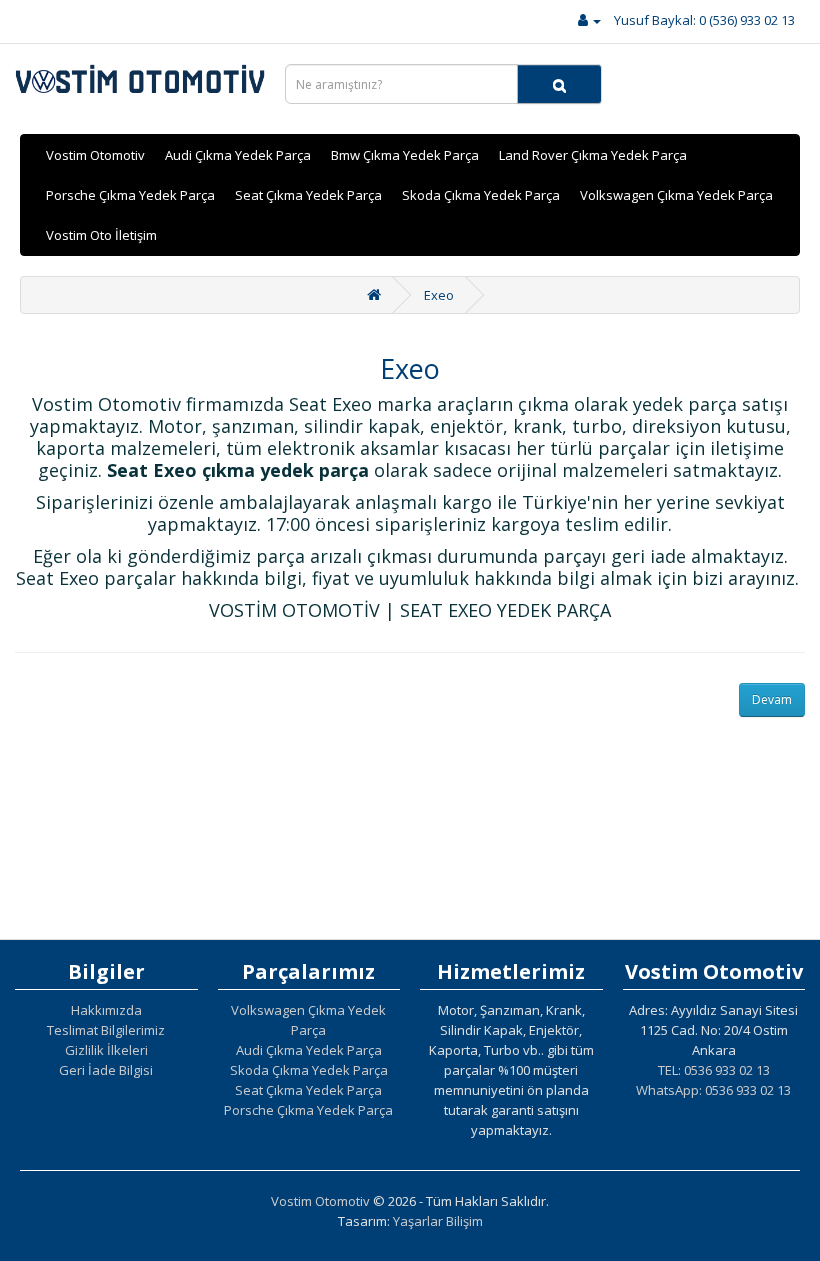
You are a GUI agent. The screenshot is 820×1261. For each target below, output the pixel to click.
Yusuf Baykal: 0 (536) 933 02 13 (704, 20)
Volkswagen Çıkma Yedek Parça (676, 195)
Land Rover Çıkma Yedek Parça (593, 155)
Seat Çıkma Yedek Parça (308, 195)
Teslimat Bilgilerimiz (106, 1030)
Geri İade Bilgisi (106, 1070)
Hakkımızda (106, 1010)
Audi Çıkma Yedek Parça (238, 155)
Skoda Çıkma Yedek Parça (481, 195)
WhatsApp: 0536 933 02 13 (713, 1090)
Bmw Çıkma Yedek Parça (405, 155)
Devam (772, 699)
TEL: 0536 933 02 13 (714, 1070)
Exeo (439, 295)
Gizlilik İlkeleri (106, 1050)
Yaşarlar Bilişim (438, 1221)
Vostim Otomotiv (95, 155)
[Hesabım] (589, 20)
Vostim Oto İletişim (101, 235)
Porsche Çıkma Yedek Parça (130, 195)
